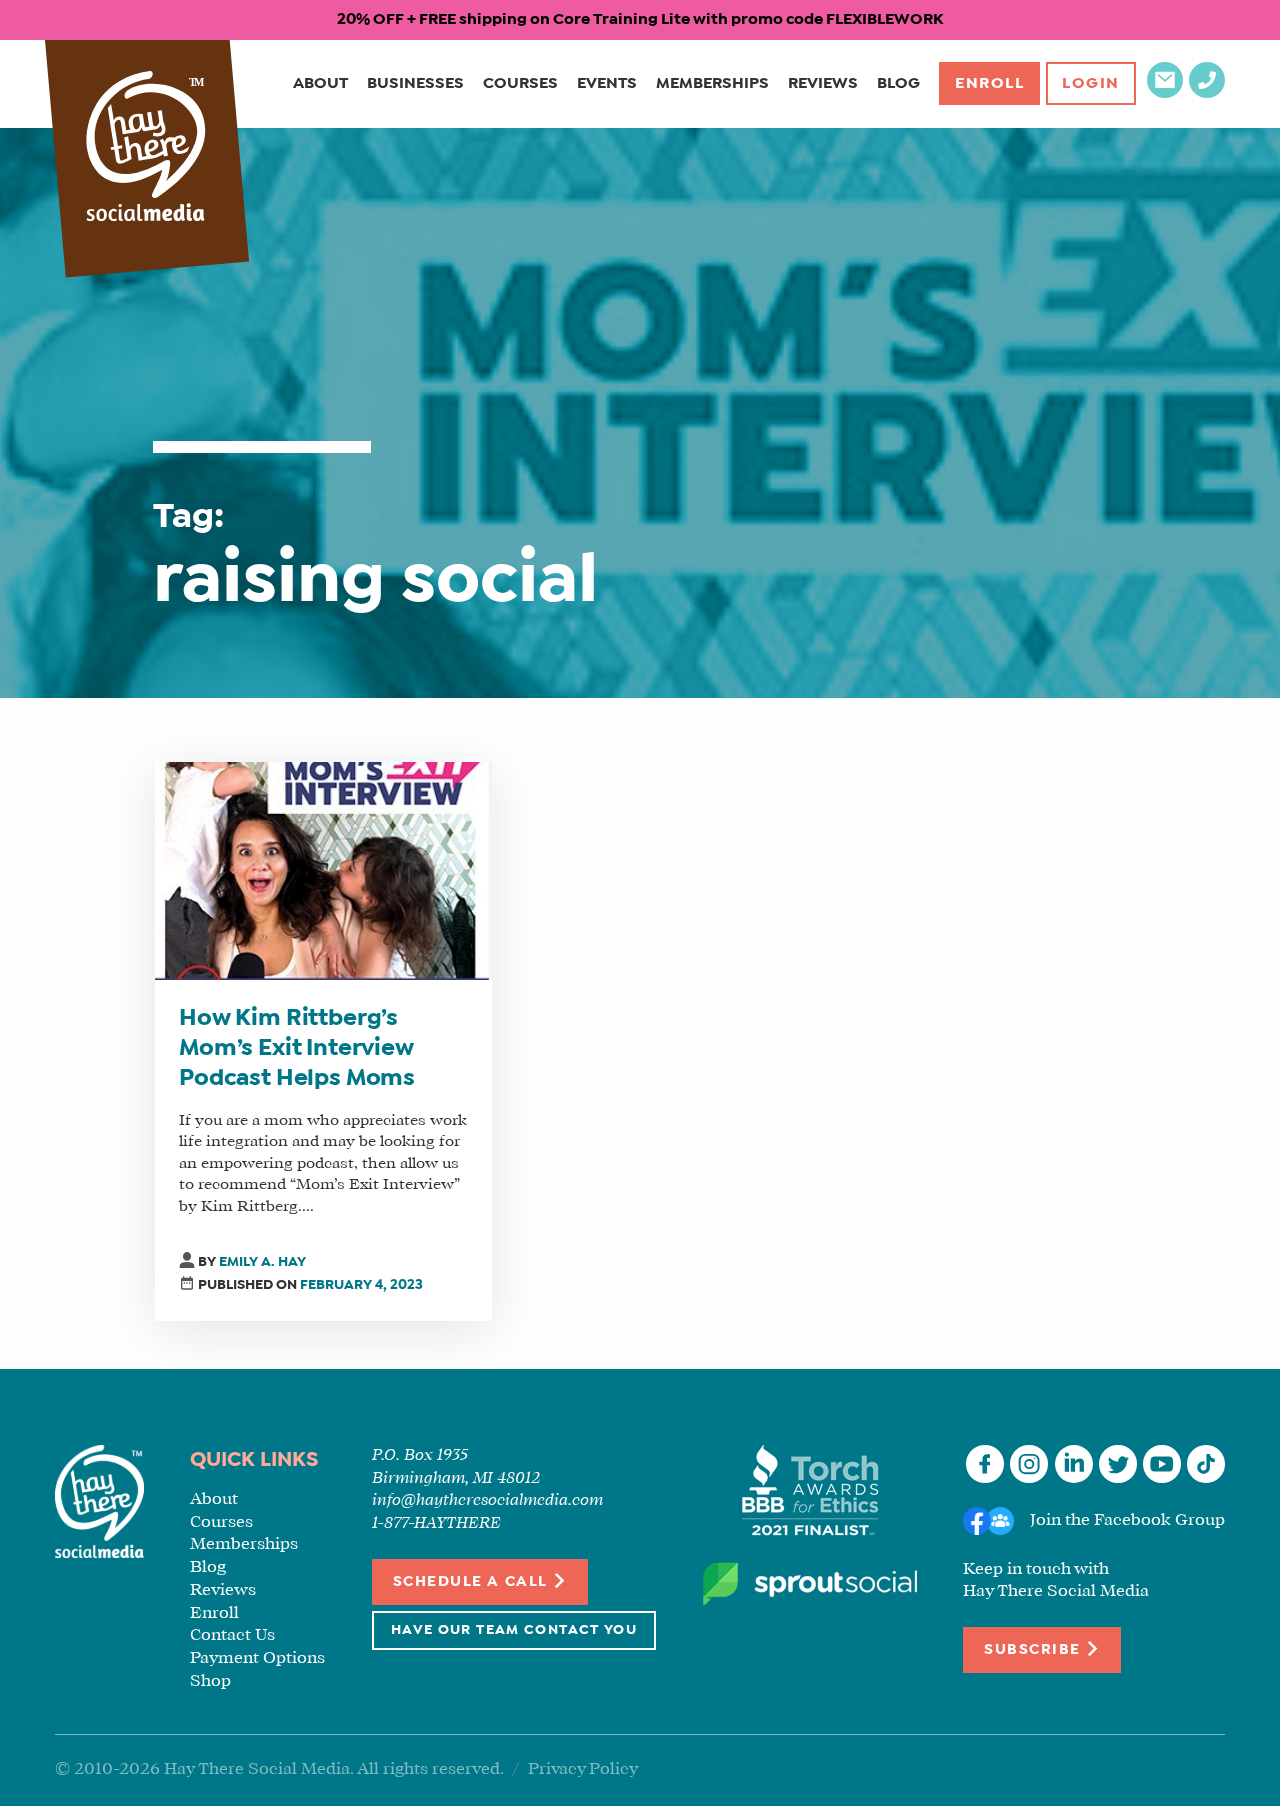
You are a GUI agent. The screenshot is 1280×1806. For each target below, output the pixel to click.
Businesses (415, 83)
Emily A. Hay (262, 1262)
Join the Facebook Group (1127, 1520)
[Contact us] (1165, 93)
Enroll (990, 83)
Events (607, 83)
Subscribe (1034, 1650)
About (320, 83)
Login (1091, 83)
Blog (898, 83)
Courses (520, 83)
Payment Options (257, 1658)
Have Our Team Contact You (514, 1630)
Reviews (823, 83)
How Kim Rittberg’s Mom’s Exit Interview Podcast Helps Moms (297, 1049)
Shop (210, 1681)
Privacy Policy (583, 1769)
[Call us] (1207, 93)
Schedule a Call (472, 1582)
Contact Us (232, 1635)
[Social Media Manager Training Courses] (146, 148)
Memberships (712, 83)
